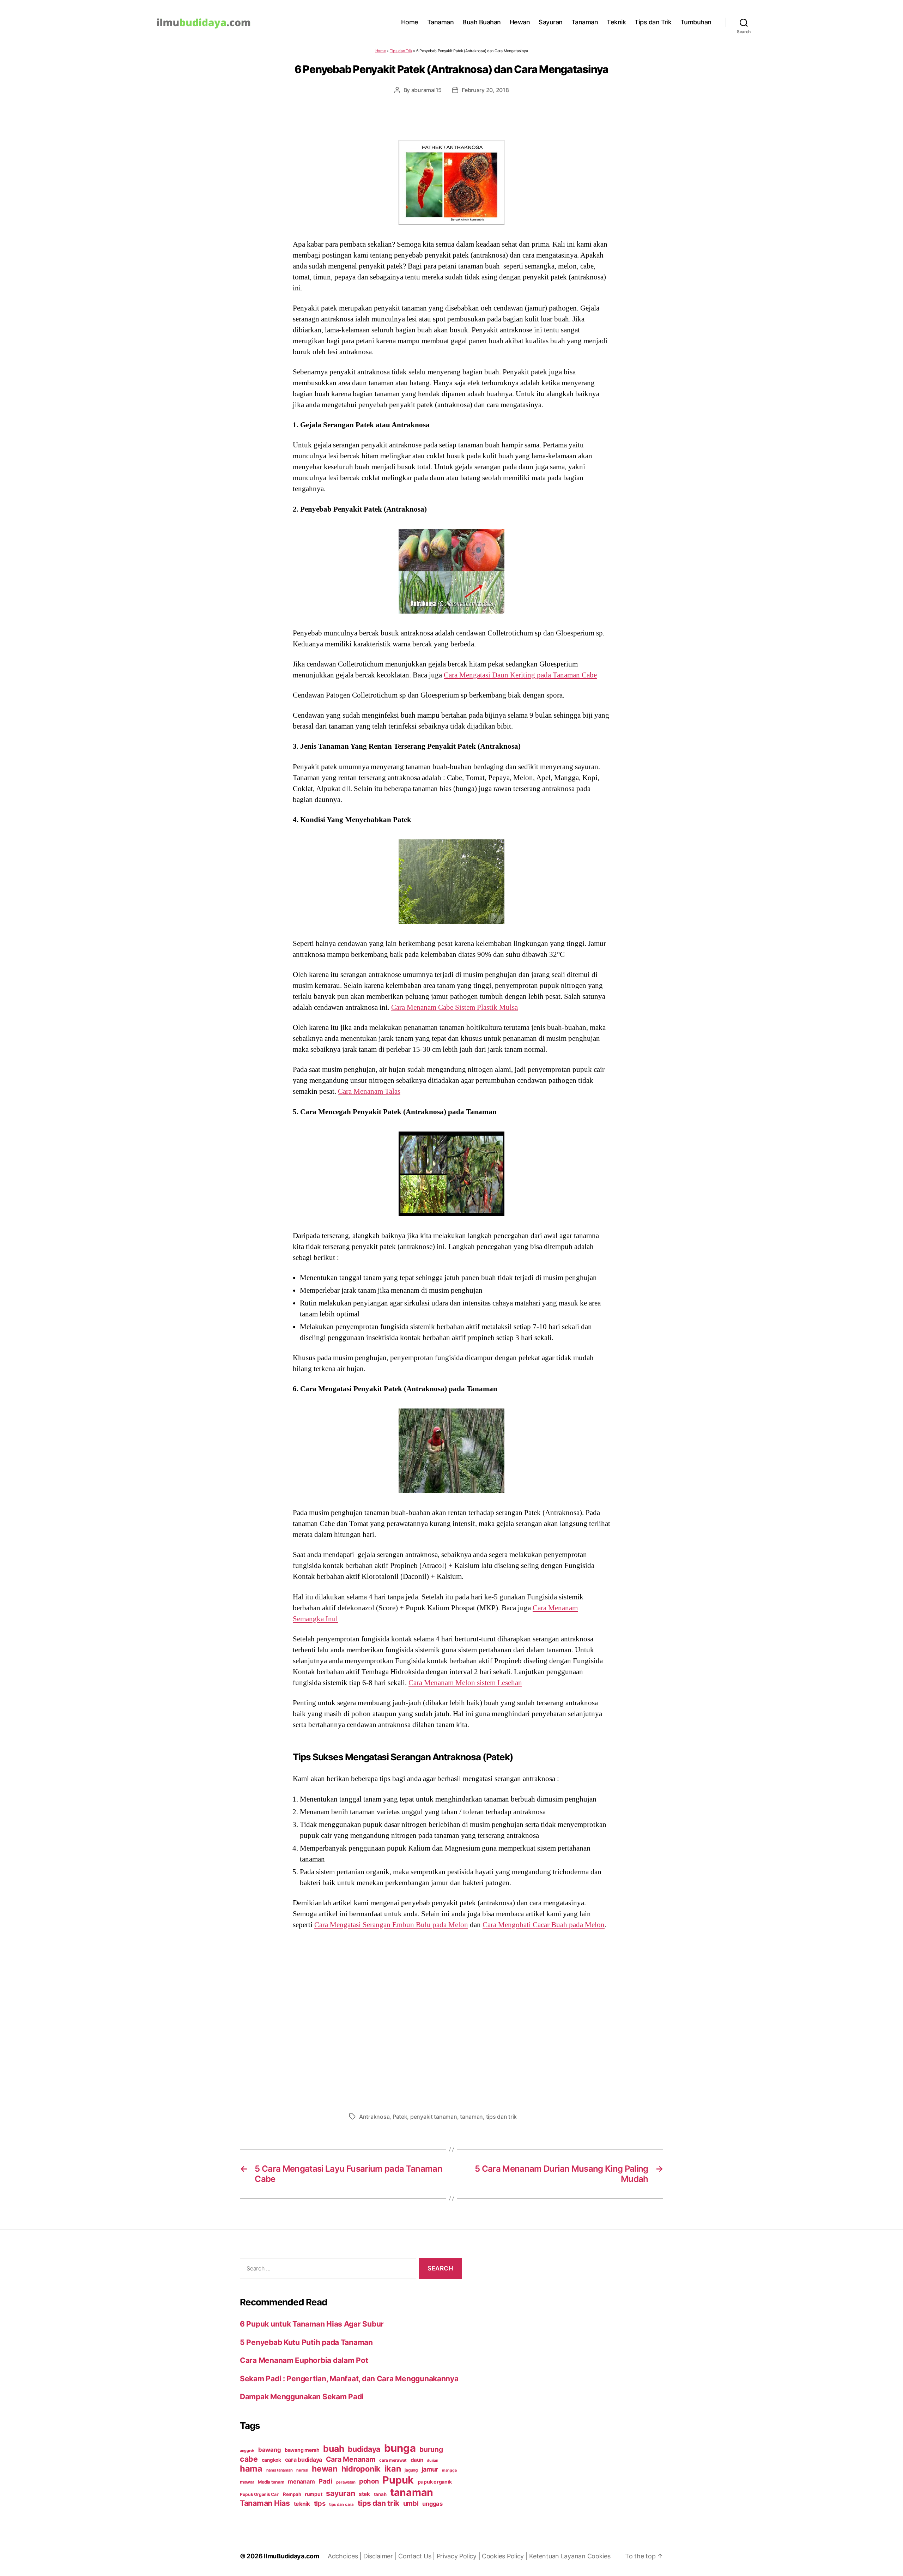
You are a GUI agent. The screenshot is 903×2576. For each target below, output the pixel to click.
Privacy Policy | (459, 2556)
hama (251, 2469)
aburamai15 (426, 90)
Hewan (520, 22)
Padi (325, 2481)
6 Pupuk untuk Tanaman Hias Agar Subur (312, 2324)
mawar (247, 2482)
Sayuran (551, 22)
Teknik (616, 22)
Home (410, 22)
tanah (380, 2494)
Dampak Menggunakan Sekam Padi (302, 2397)
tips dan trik (502, 2117)
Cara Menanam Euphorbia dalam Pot (304, 2360)
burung (431, 2449)
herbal (302, 2470)
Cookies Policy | (505, 2556)
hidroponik (361, 2469)
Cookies (599, 2556)
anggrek (247, 2451)
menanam (301, 2481)
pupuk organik (435, 2482)
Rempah (292, 2494)
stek (364, 2494)
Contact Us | (417, 2556)
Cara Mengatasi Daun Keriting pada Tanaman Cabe (520, 675)
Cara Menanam (351, 2459)
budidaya (364, 2449)
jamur (430, 2469)
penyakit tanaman (434, 2117)
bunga (400, 2448)
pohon (369, 2481)
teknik (302, 2504)
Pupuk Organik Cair (259, 2494)
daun (417, 2460)
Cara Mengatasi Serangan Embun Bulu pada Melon (391, 1925)
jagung (411, 2470)
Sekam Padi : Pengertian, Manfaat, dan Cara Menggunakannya (349, 2379)
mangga (449, 2470)
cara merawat (393, 2460)
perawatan (346, 2482)
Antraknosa (374, 2117)
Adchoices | (346, 2556)
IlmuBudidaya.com (292, 2556)
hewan (325, 2469)
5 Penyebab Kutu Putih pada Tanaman (306, 2342)
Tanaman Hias (265, 2503)
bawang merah (302, 2450)
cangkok (271, 2460)
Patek (400, 2117)
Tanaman (441, 22)
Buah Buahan (482, 22)
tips (320, 2503)
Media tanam (271, 2482)
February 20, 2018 (485, 90)
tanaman (471, 2117)
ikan (393, 2469)
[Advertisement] (451, 2019)
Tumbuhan (696, 22)
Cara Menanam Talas (369, 1091)
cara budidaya (304, 2460)
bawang (269, 2450)
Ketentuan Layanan (558, 2556)
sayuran (340, 2493)
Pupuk (398, 2480)
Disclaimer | (381, 2556)
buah (334, 2449)
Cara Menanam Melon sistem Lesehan (465, 1683)
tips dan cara (341, 2504)
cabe (249, 2459)
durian (432, 2460)
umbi (411, 2503)
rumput (313, 2494)
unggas (432, 2504)
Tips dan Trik (653, 22)
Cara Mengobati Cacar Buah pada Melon (544, 1925)
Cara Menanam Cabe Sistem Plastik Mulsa (454, 1007)
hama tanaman (280, 2470)
